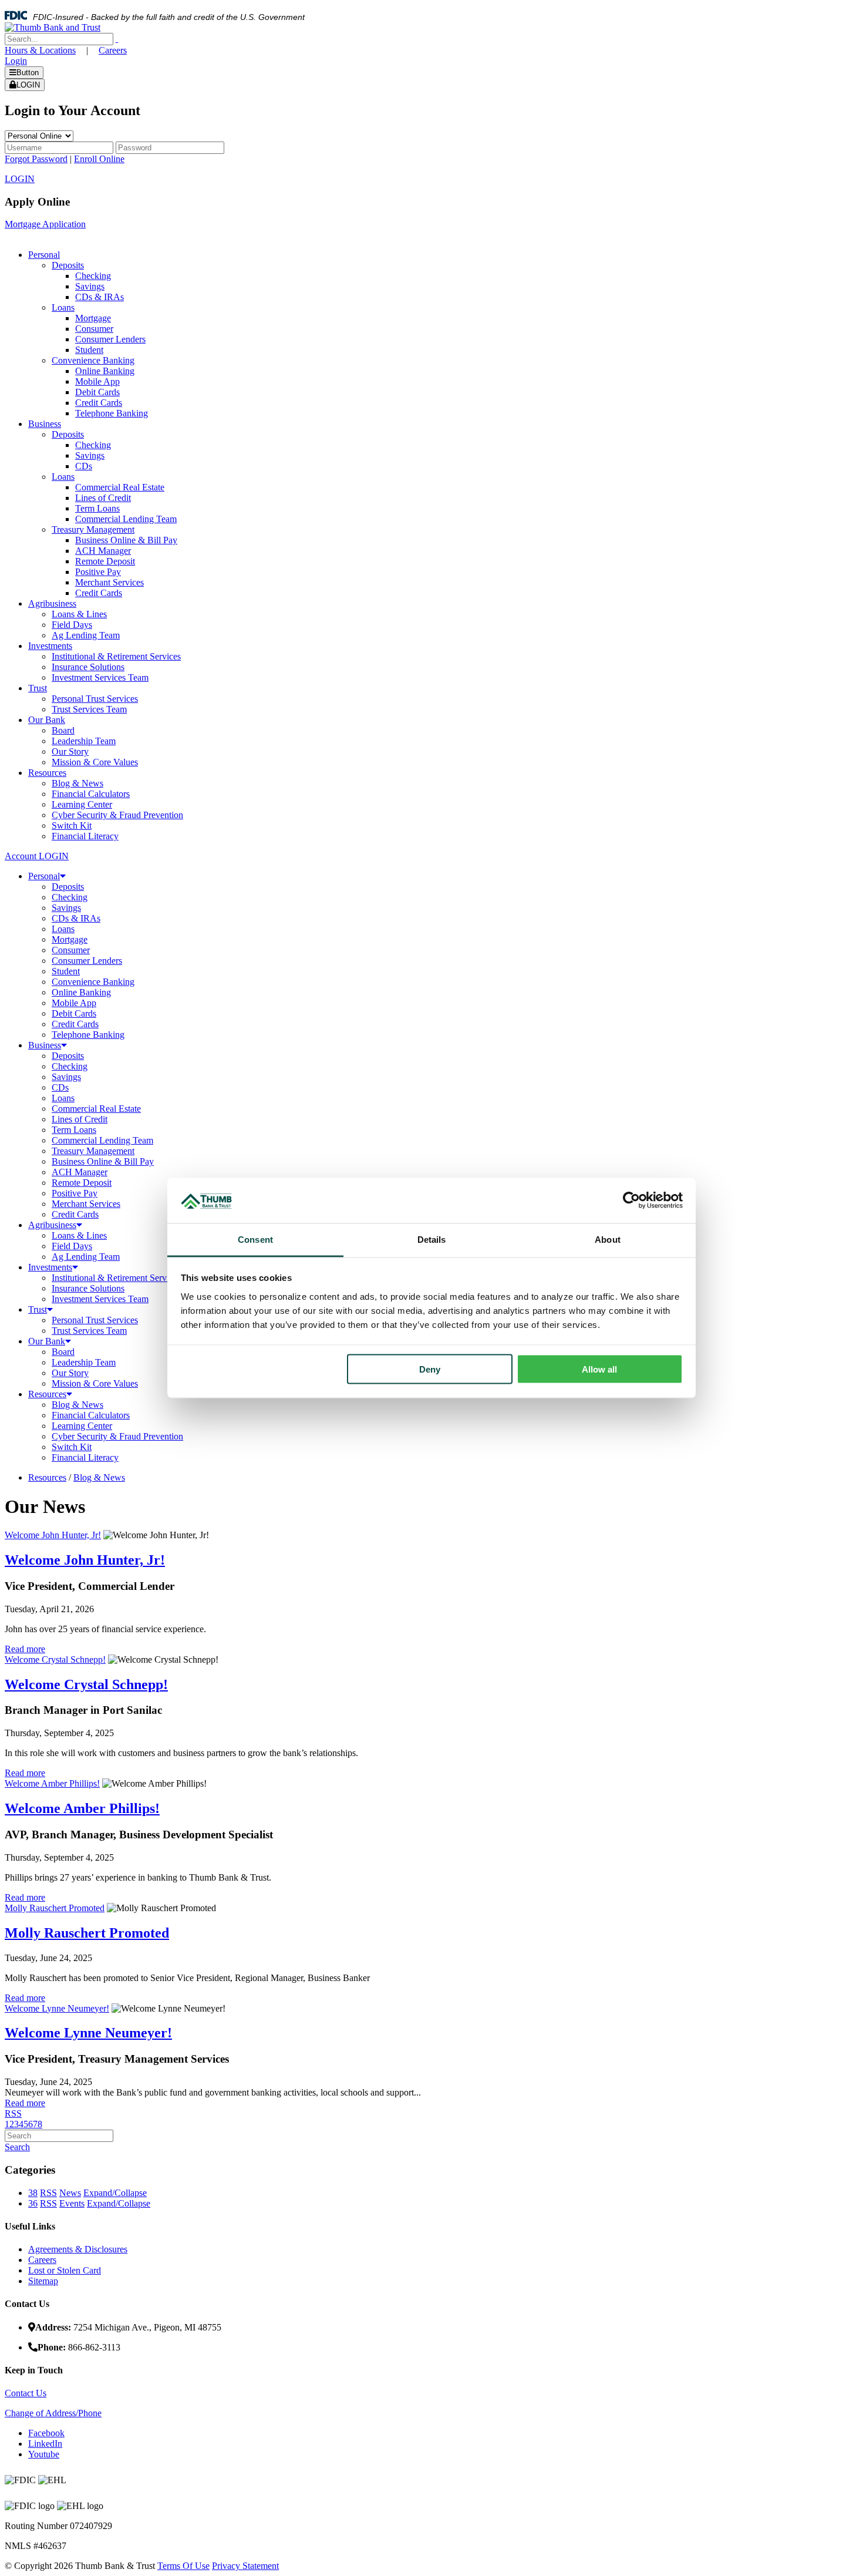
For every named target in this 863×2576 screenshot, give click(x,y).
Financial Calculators (91, 1415)
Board (63, 1352)
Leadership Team (84, 1362)
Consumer (71, 950)
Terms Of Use (183, 2566)
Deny (430, 1369)
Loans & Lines (79, 1235)
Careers (113, 50)
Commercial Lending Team (102, 1140)
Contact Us (26, 2393)
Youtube (44, 2454)
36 (33, 2203)
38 (33, 2193)
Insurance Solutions (88, 1288)
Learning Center (82, 1426)
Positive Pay (75, 1193)
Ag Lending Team (86, 1257)
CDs (60, 1087)
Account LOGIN (37, 856)
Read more (25, 1649)
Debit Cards (74, 1013)
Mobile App (74, 1003)
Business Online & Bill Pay (103, 1161)
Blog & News (77, 1405)
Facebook (46, 2433)
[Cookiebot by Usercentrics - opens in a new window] (631, 1200)
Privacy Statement (245, 2566)
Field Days (72, 1246)
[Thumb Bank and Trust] (53, 27)
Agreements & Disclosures (78, 2249)
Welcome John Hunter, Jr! (53, 1535)
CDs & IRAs (76, 918)
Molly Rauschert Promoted (55, 1908)
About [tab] (608, 1239)
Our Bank (47, 1341)
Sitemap (43, 2281)
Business (45, 1045)
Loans (63, 929)
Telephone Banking (88, 1035)
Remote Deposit (82, 1183)
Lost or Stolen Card (65, 2270)
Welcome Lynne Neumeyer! (57, 2008)
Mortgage (70, 939)
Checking (70, 897)
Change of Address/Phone (53, 2413)
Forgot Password (36, 159)
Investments (50, 1267)
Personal (44, 876)
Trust (38, 1309)
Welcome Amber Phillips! (52, 1783)
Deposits (68, 887)
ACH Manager (80, 1172)
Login (16, 61)
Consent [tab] (255, 1239)
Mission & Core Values (95, 1383)
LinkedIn (45, 2444)
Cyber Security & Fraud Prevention (117, 1436)
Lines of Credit (80, 1119)
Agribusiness (52, 1225)
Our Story (70, 1373)
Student (66, 971)
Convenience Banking (93, 982)
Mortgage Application (45, 224)
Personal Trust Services (95, 1320)
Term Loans (74, 1130)
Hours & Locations (40, 50)
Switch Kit (72, 1447)
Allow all (599, 1369)
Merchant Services (86, 1204)
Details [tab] (432, 1239)
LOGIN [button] (20, 179)
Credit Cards (75, 1024)
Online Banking (81, 992)
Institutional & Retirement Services (116, 1278)
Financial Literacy (85, 1457)
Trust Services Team (89, 1331)
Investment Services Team (100, 1299)
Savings (66, 908)
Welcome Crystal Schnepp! (55, 1659)
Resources (47, 1394)
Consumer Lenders (87, 961)
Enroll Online (99, 159)
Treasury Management (93, 1151)
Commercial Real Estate (96, 1109)
